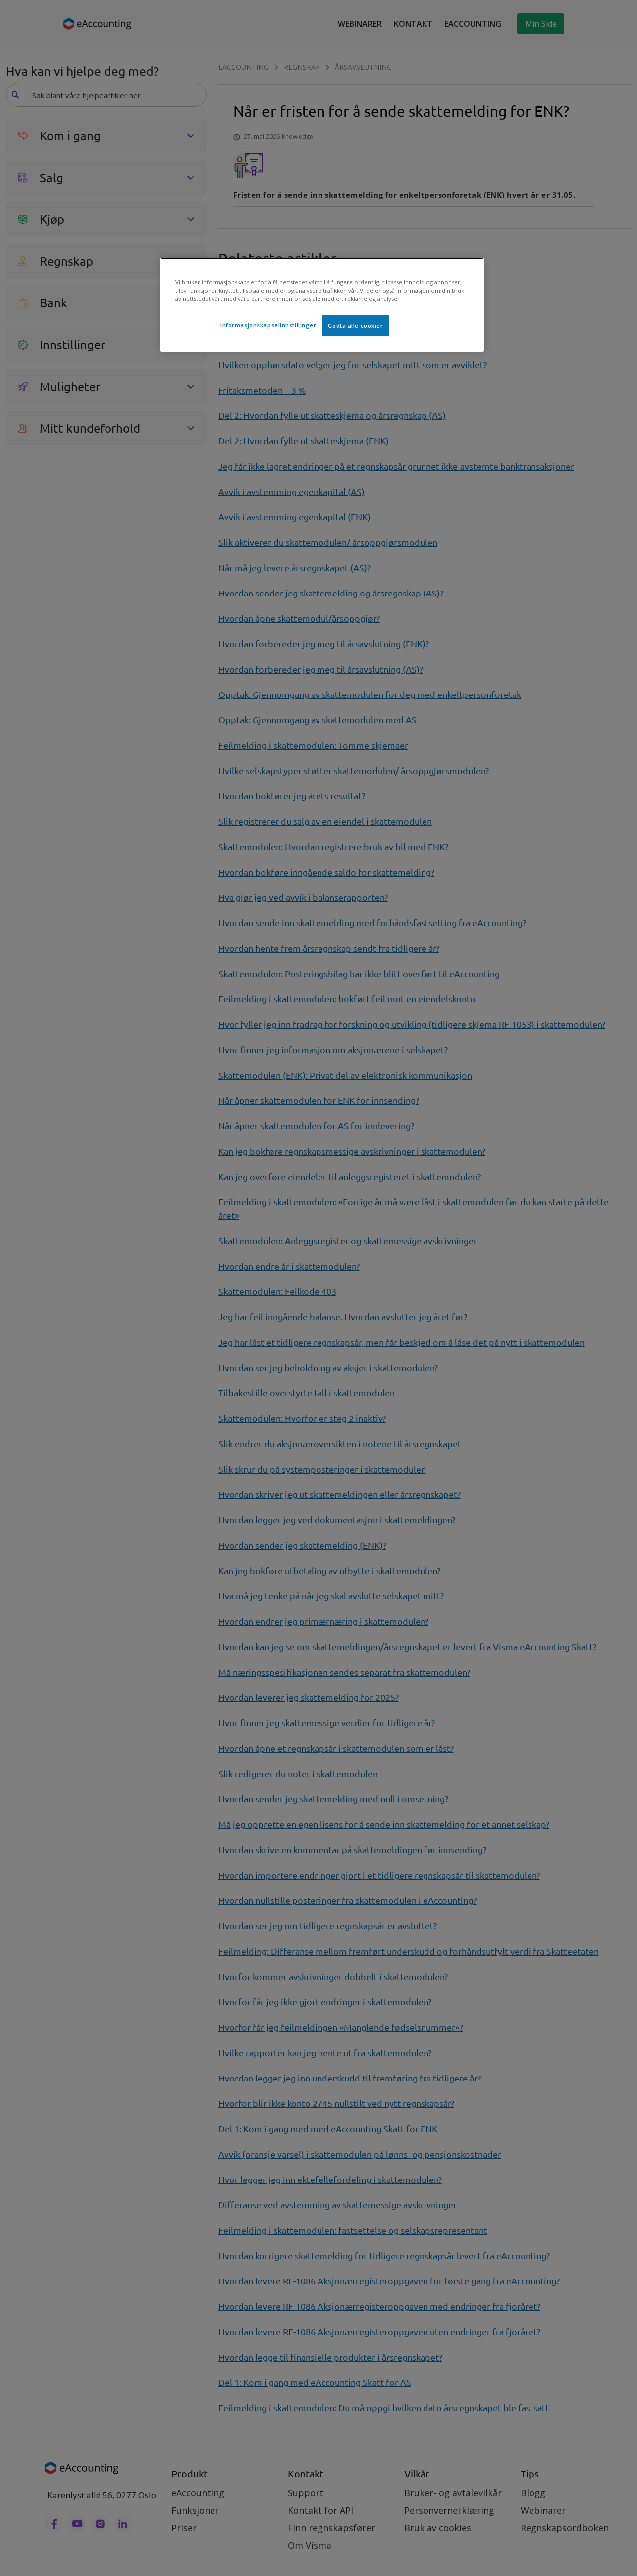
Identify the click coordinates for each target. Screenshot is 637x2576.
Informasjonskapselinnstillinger (268, 325)
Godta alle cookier (355, 326)
